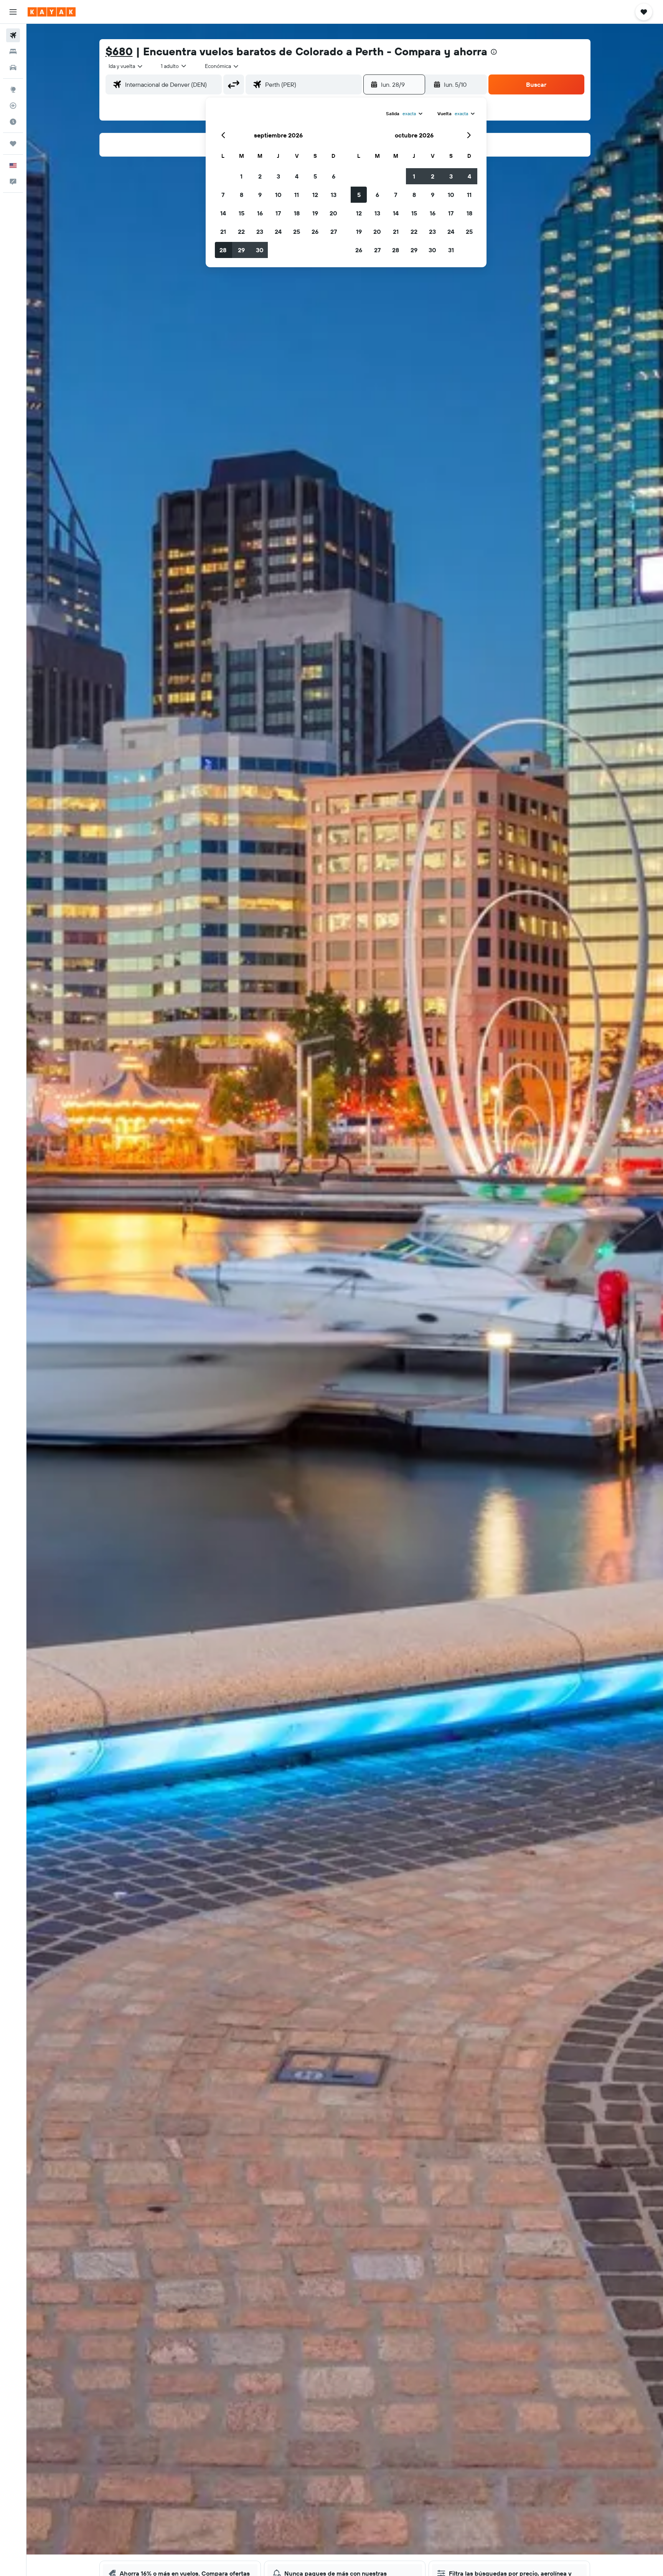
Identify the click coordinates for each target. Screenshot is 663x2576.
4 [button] (297, 176)
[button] (13, 12)
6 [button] (334, 176)
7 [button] (223, 195)
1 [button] (241, 176)
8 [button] (242, 195)
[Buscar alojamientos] (13, 51)
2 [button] (260, 176)
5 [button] (315, 176)
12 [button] (315, 195)
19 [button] (315, 213)
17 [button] (278, 213)
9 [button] (260, 195)
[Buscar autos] (13, 68)
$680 (119, 51)
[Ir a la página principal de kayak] (52, 12)
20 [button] (333, 213)
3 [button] (278, 176)
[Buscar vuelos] (13, 35)
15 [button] (242, 213)
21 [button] (223, 232)
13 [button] (334, 195)
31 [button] (451, 250)
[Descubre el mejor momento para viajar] (13, 122)
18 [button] (297, 213)
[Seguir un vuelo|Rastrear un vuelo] (13, 106)
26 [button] (315, 232)
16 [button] (260, 213)
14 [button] (223, 213)
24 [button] (278, 232)
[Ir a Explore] (13, 89)
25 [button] (297, 232)
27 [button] (334, 232)
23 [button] (260, 232)
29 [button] (241, 250)
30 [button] (260, 250)
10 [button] (278, 195)
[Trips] (13, 144)
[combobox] (126, 66)
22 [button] (241, 232)
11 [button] (297, 195)
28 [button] (223, 250)
